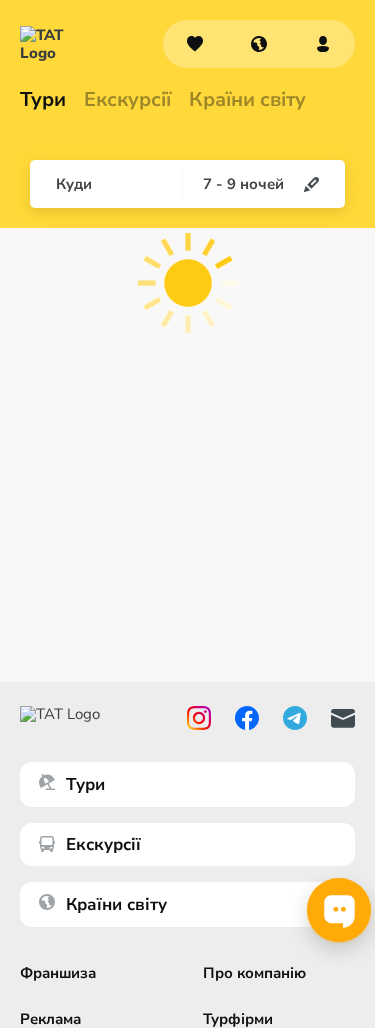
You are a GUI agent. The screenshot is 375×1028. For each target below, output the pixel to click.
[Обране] (195, 44)
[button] (259, 44)
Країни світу (247, 100)
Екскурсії (103, 844)
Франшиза (58, 973)
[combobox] (259, 44)
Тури (43, 100)
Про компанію (254, 973)
